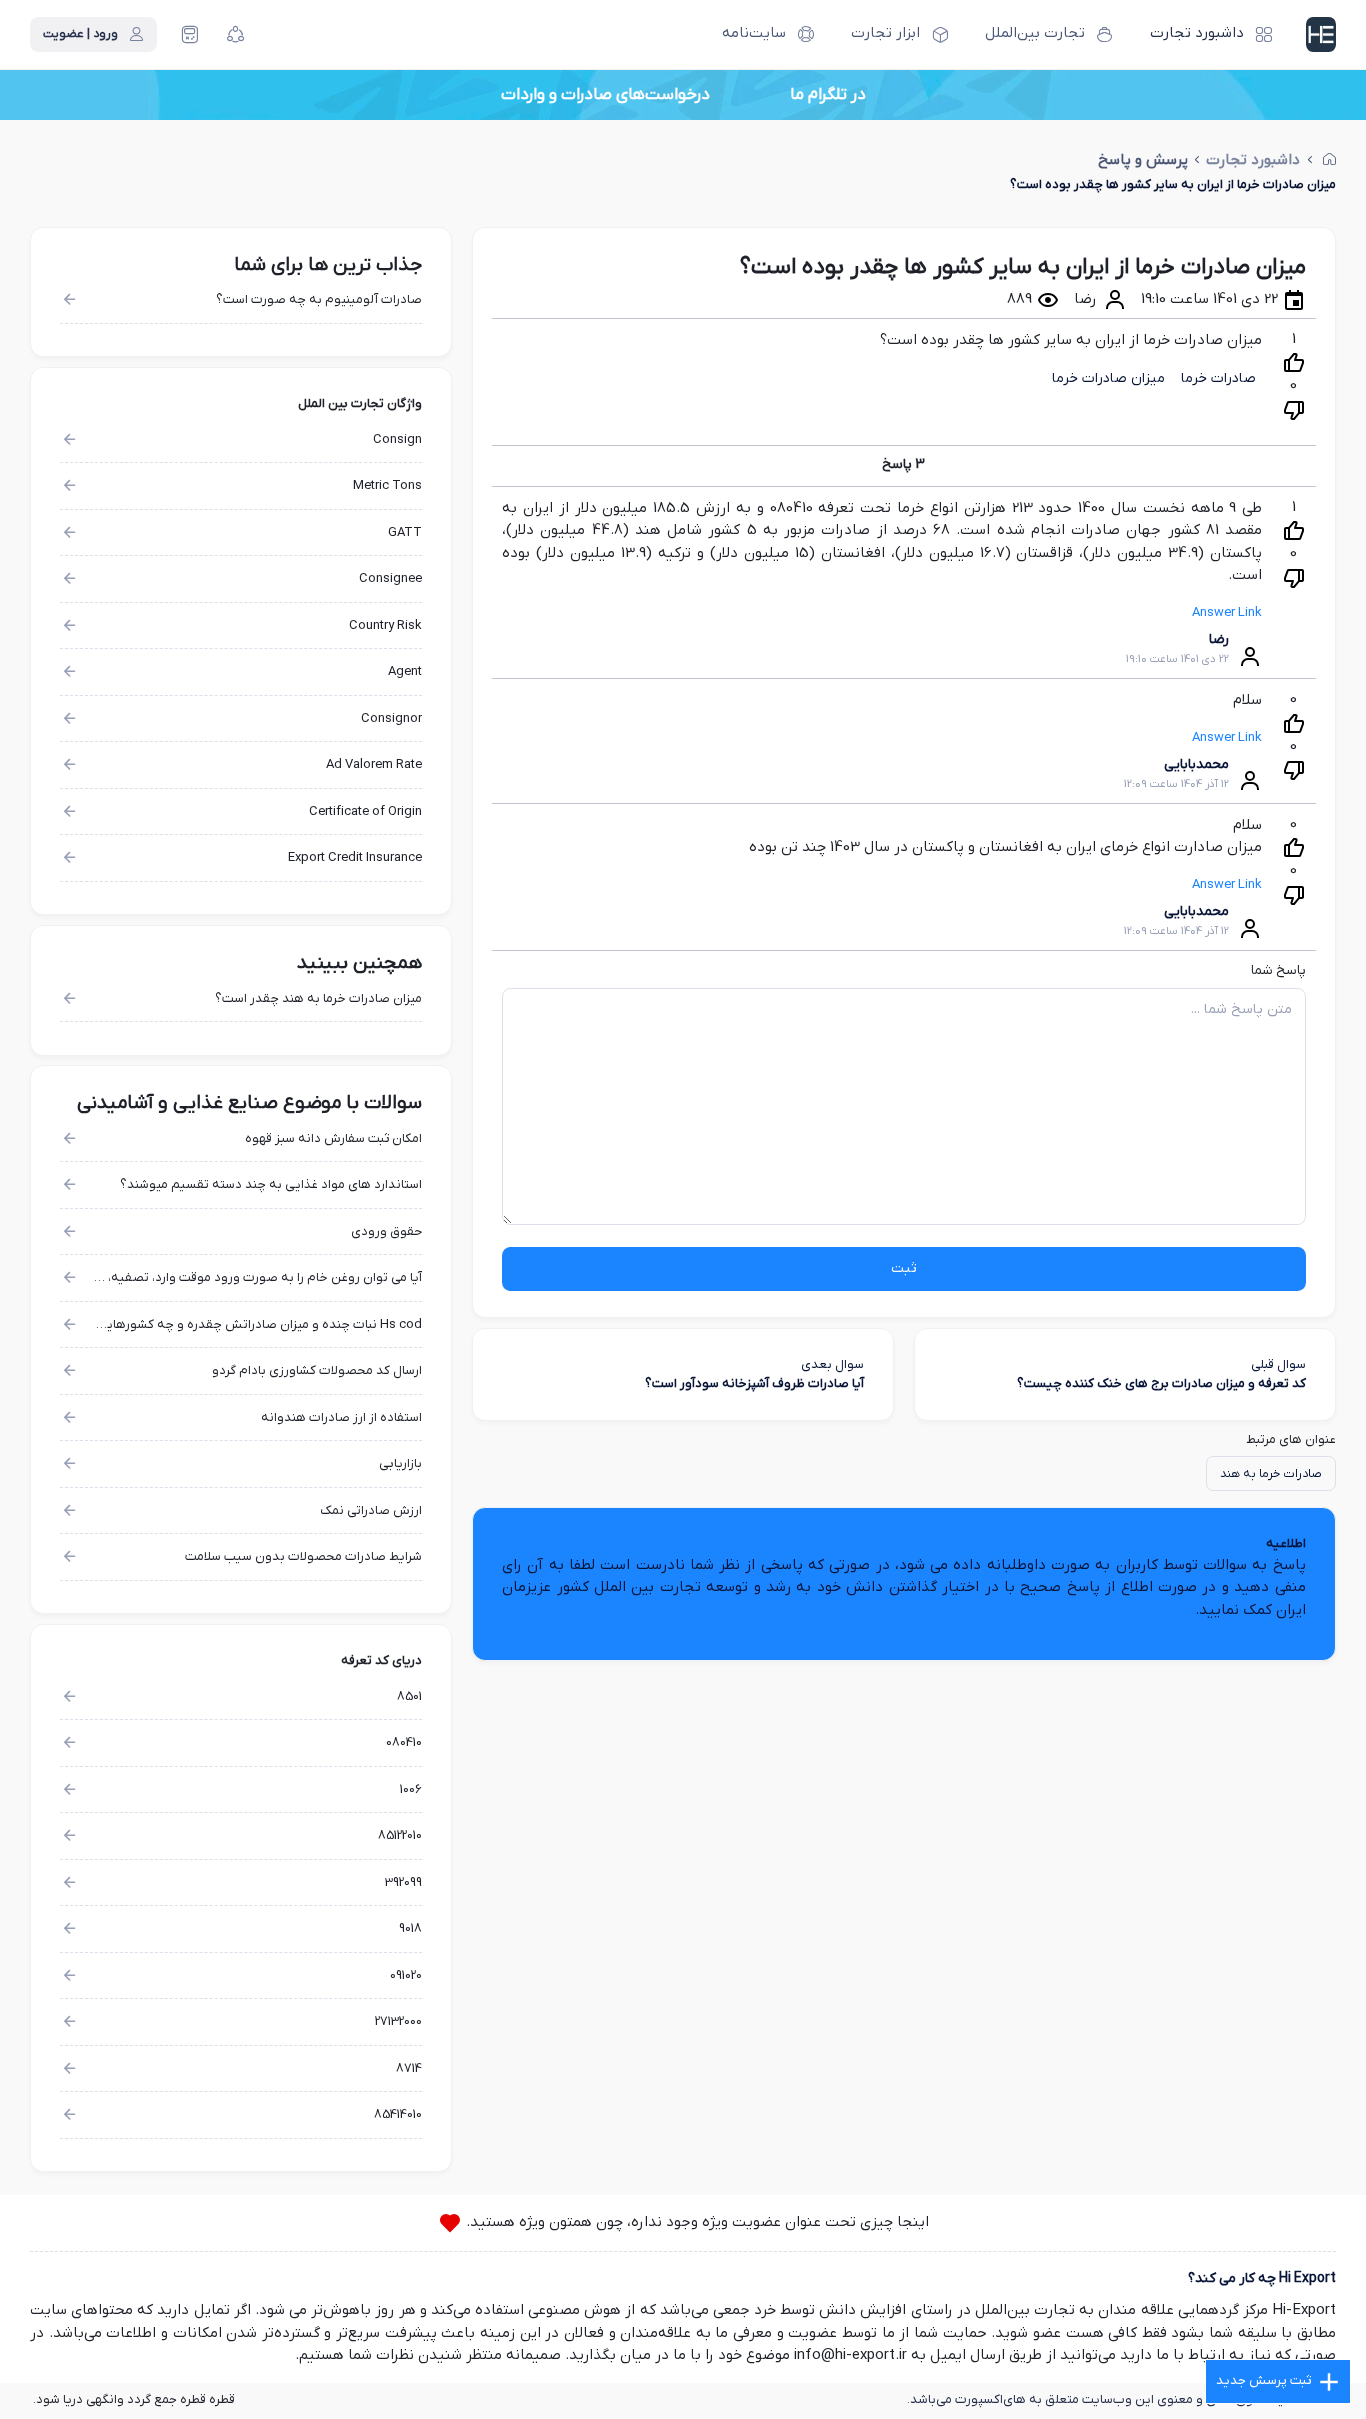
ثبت (904, 1268)
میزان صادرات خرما (1108, 378)
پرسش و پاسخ (1143, 160)
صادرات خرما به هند (1271, 1474)
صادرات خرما (1218, 378)
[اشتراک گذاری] (236, 35)
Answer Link (1227, 612)
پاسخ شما (1278, 970)
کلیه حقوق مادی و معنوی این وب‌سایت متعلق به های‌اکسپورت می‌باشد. (1101, 2399)
